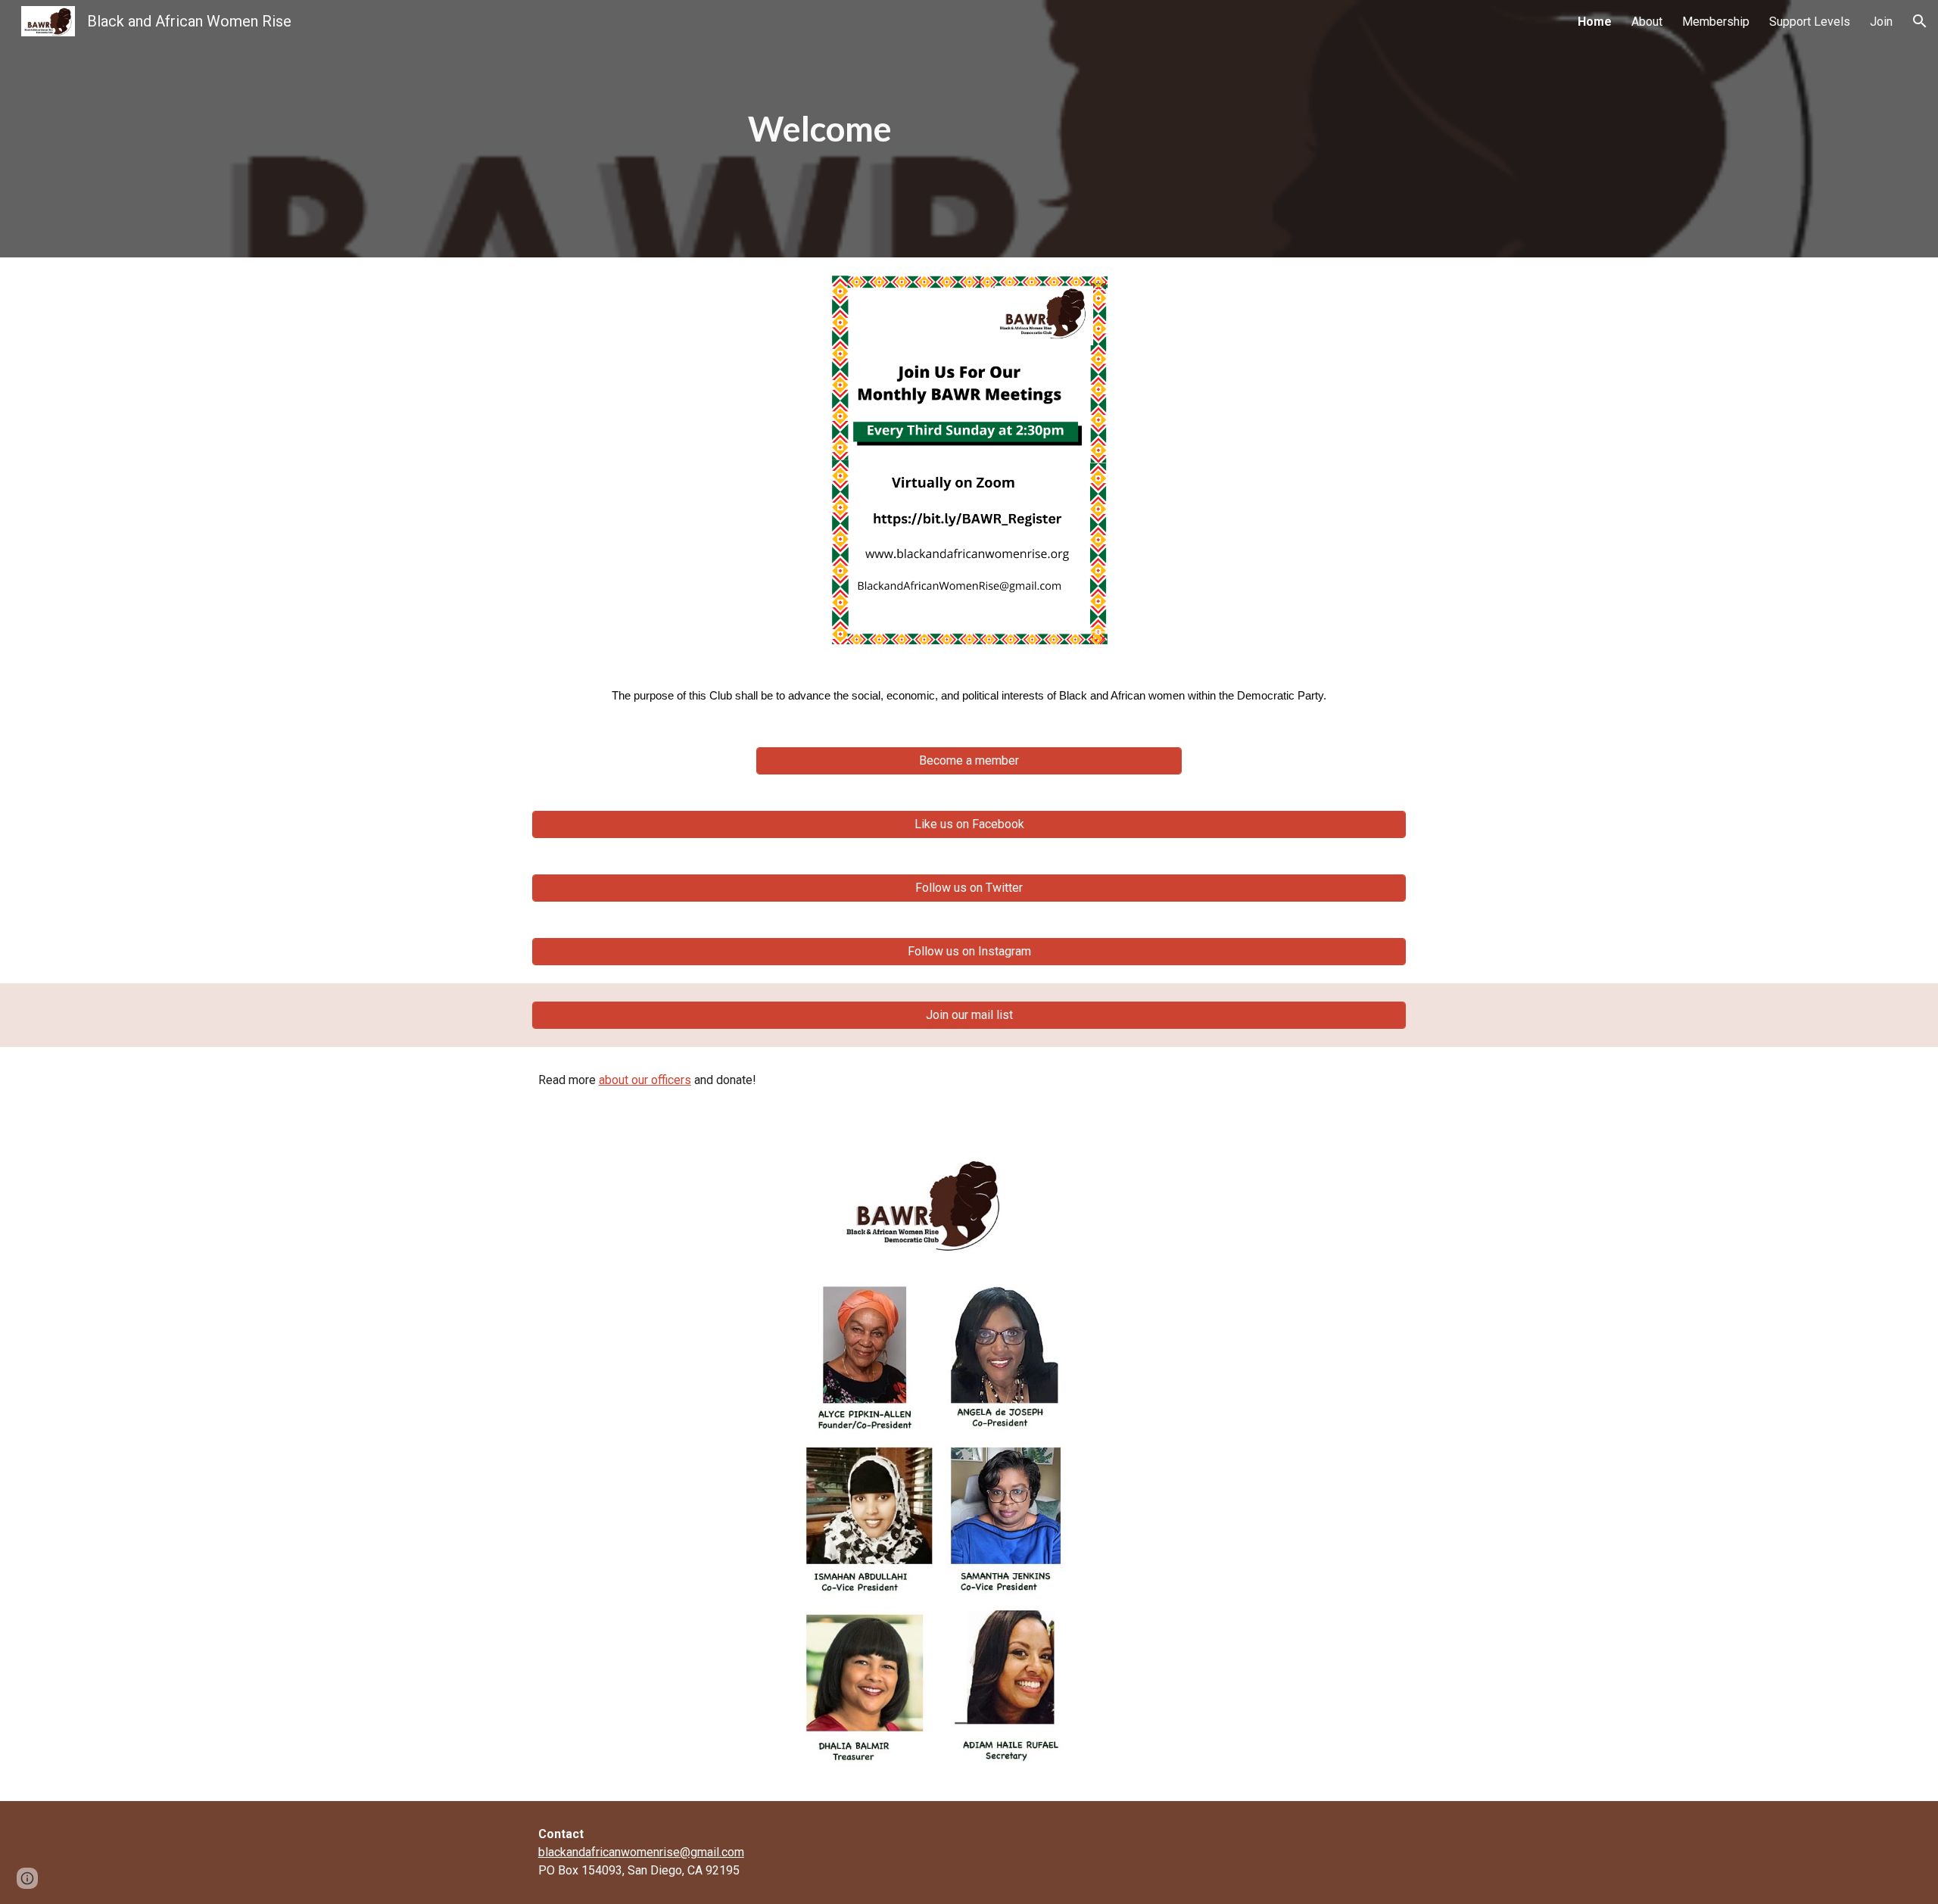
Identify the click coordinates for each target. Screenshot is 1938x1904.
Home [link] (1595, 22)
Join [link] (1881, 22)
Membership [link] (1716, 22)
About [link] (1647, 22)
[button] (1920, 21)
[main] (820, 129)
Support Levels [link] (1810, 22)
